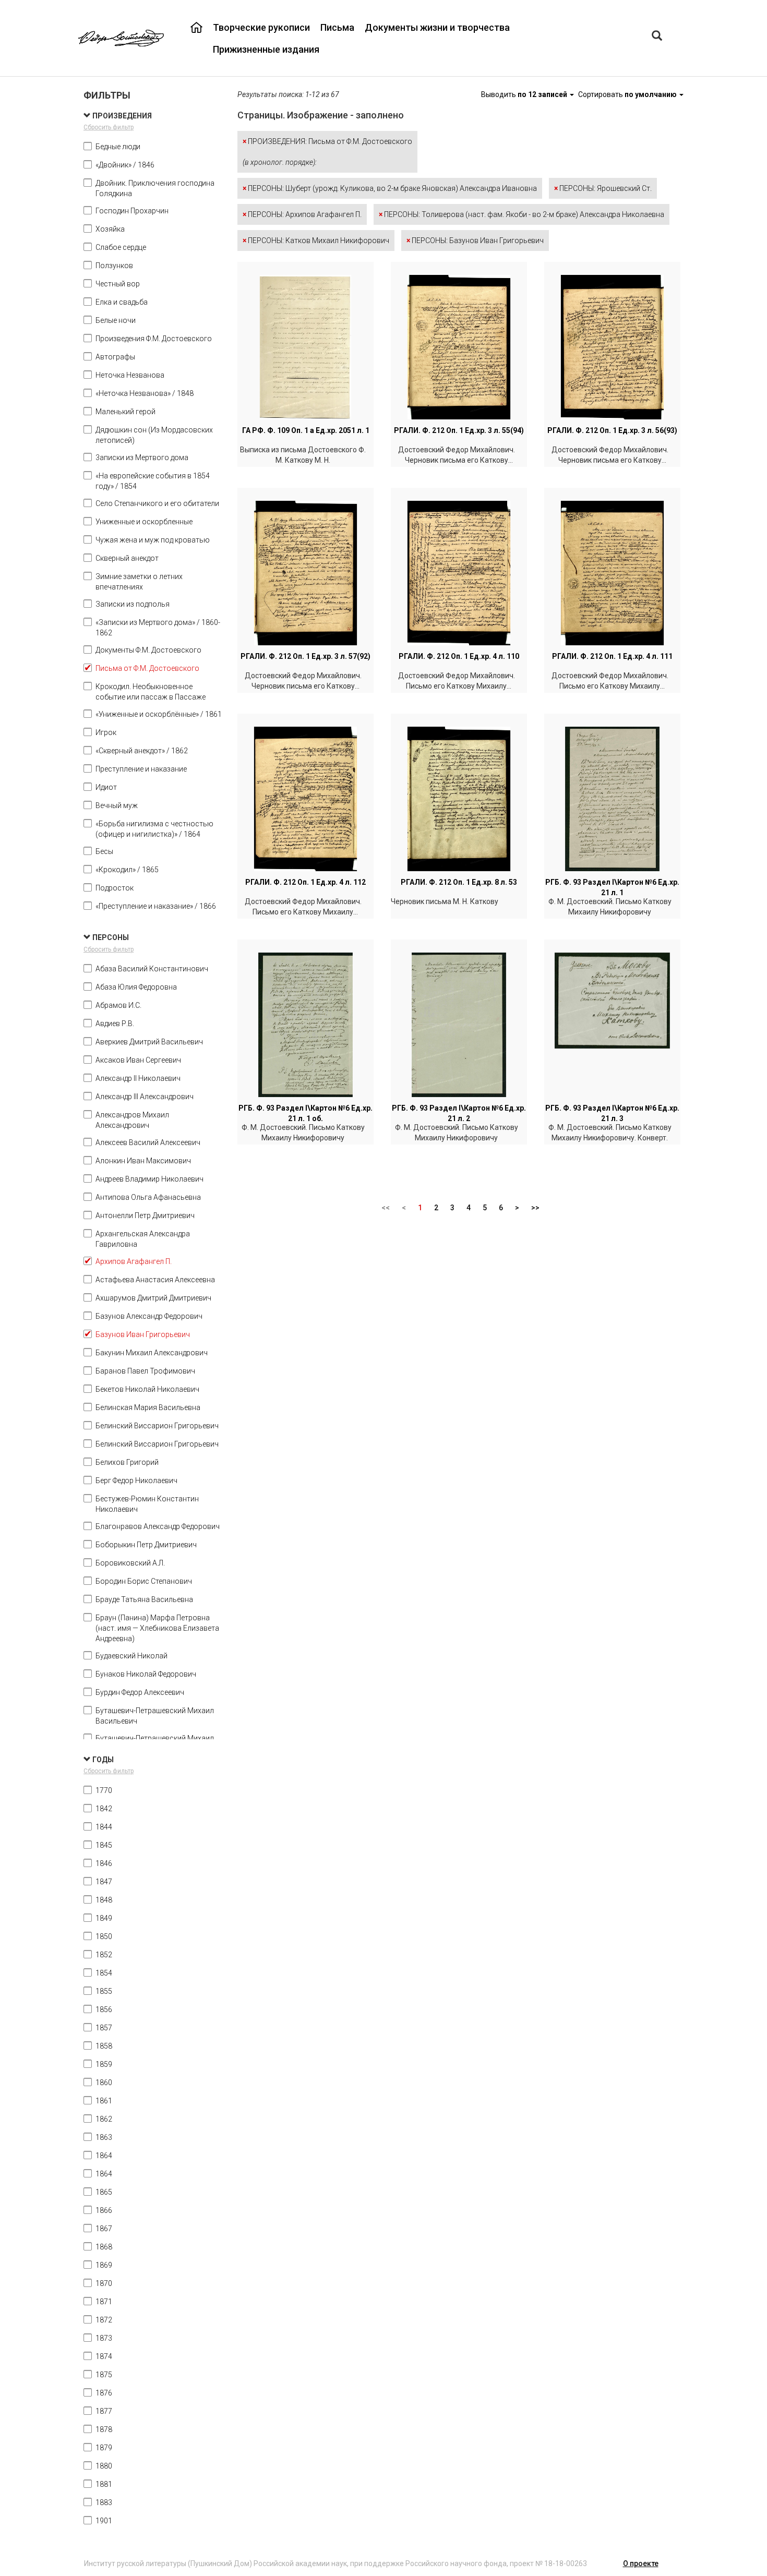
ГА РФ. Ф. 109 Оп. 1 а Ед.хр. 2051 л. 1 (306, 430)
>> (535, 1208)
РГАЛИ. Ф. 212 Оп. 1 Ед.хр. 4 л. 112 (305, 882)
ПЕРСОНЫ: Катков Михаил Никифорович (316, 240)
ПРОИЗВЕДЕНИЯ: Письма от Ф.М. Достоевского (327, 152)
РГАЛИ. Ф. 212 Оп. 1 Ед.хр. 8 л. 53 (459, 882)
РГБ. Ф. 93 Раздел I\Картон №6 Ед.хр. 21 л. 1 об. (305, 1113)
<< (386, 1208)
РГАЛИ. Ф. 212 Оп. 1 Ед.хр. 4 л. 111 (612, 656)
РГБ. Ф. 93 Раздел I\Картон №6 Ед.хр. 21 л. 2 (459, 1113)
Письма (337, 27)
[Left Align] (657, 37)
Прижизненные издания (266, 49)
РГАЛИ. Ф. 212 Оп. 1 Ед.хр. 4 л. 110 (459, 656)
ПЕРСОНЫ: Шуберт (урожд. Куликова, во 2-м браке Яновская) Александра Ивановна (390, 188)
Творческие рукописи (261, 27)
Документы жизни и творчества (437, 27)
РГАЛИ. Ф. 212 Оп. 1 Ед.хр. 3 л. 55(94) (459, 430)
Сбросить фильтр (109, 127)
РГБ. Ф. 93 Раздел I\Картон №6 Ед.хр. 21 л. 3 (612, 1113)
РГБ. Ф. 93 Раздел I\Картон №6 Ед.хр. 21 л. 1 (612, 887)
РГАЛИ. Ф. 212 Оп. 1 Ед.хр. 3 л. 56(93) (612, 430)
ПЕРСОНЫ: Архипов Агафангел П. (302, 214)
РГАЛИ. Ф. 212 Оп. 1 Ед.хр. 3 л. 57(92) (305, 656)
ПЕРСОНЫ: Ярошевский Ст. (603, 188)
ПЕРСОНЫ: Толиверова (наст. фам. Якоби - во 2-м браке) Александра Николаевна (522, 214)
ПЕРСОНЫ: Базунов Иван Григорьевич (475, 240)
